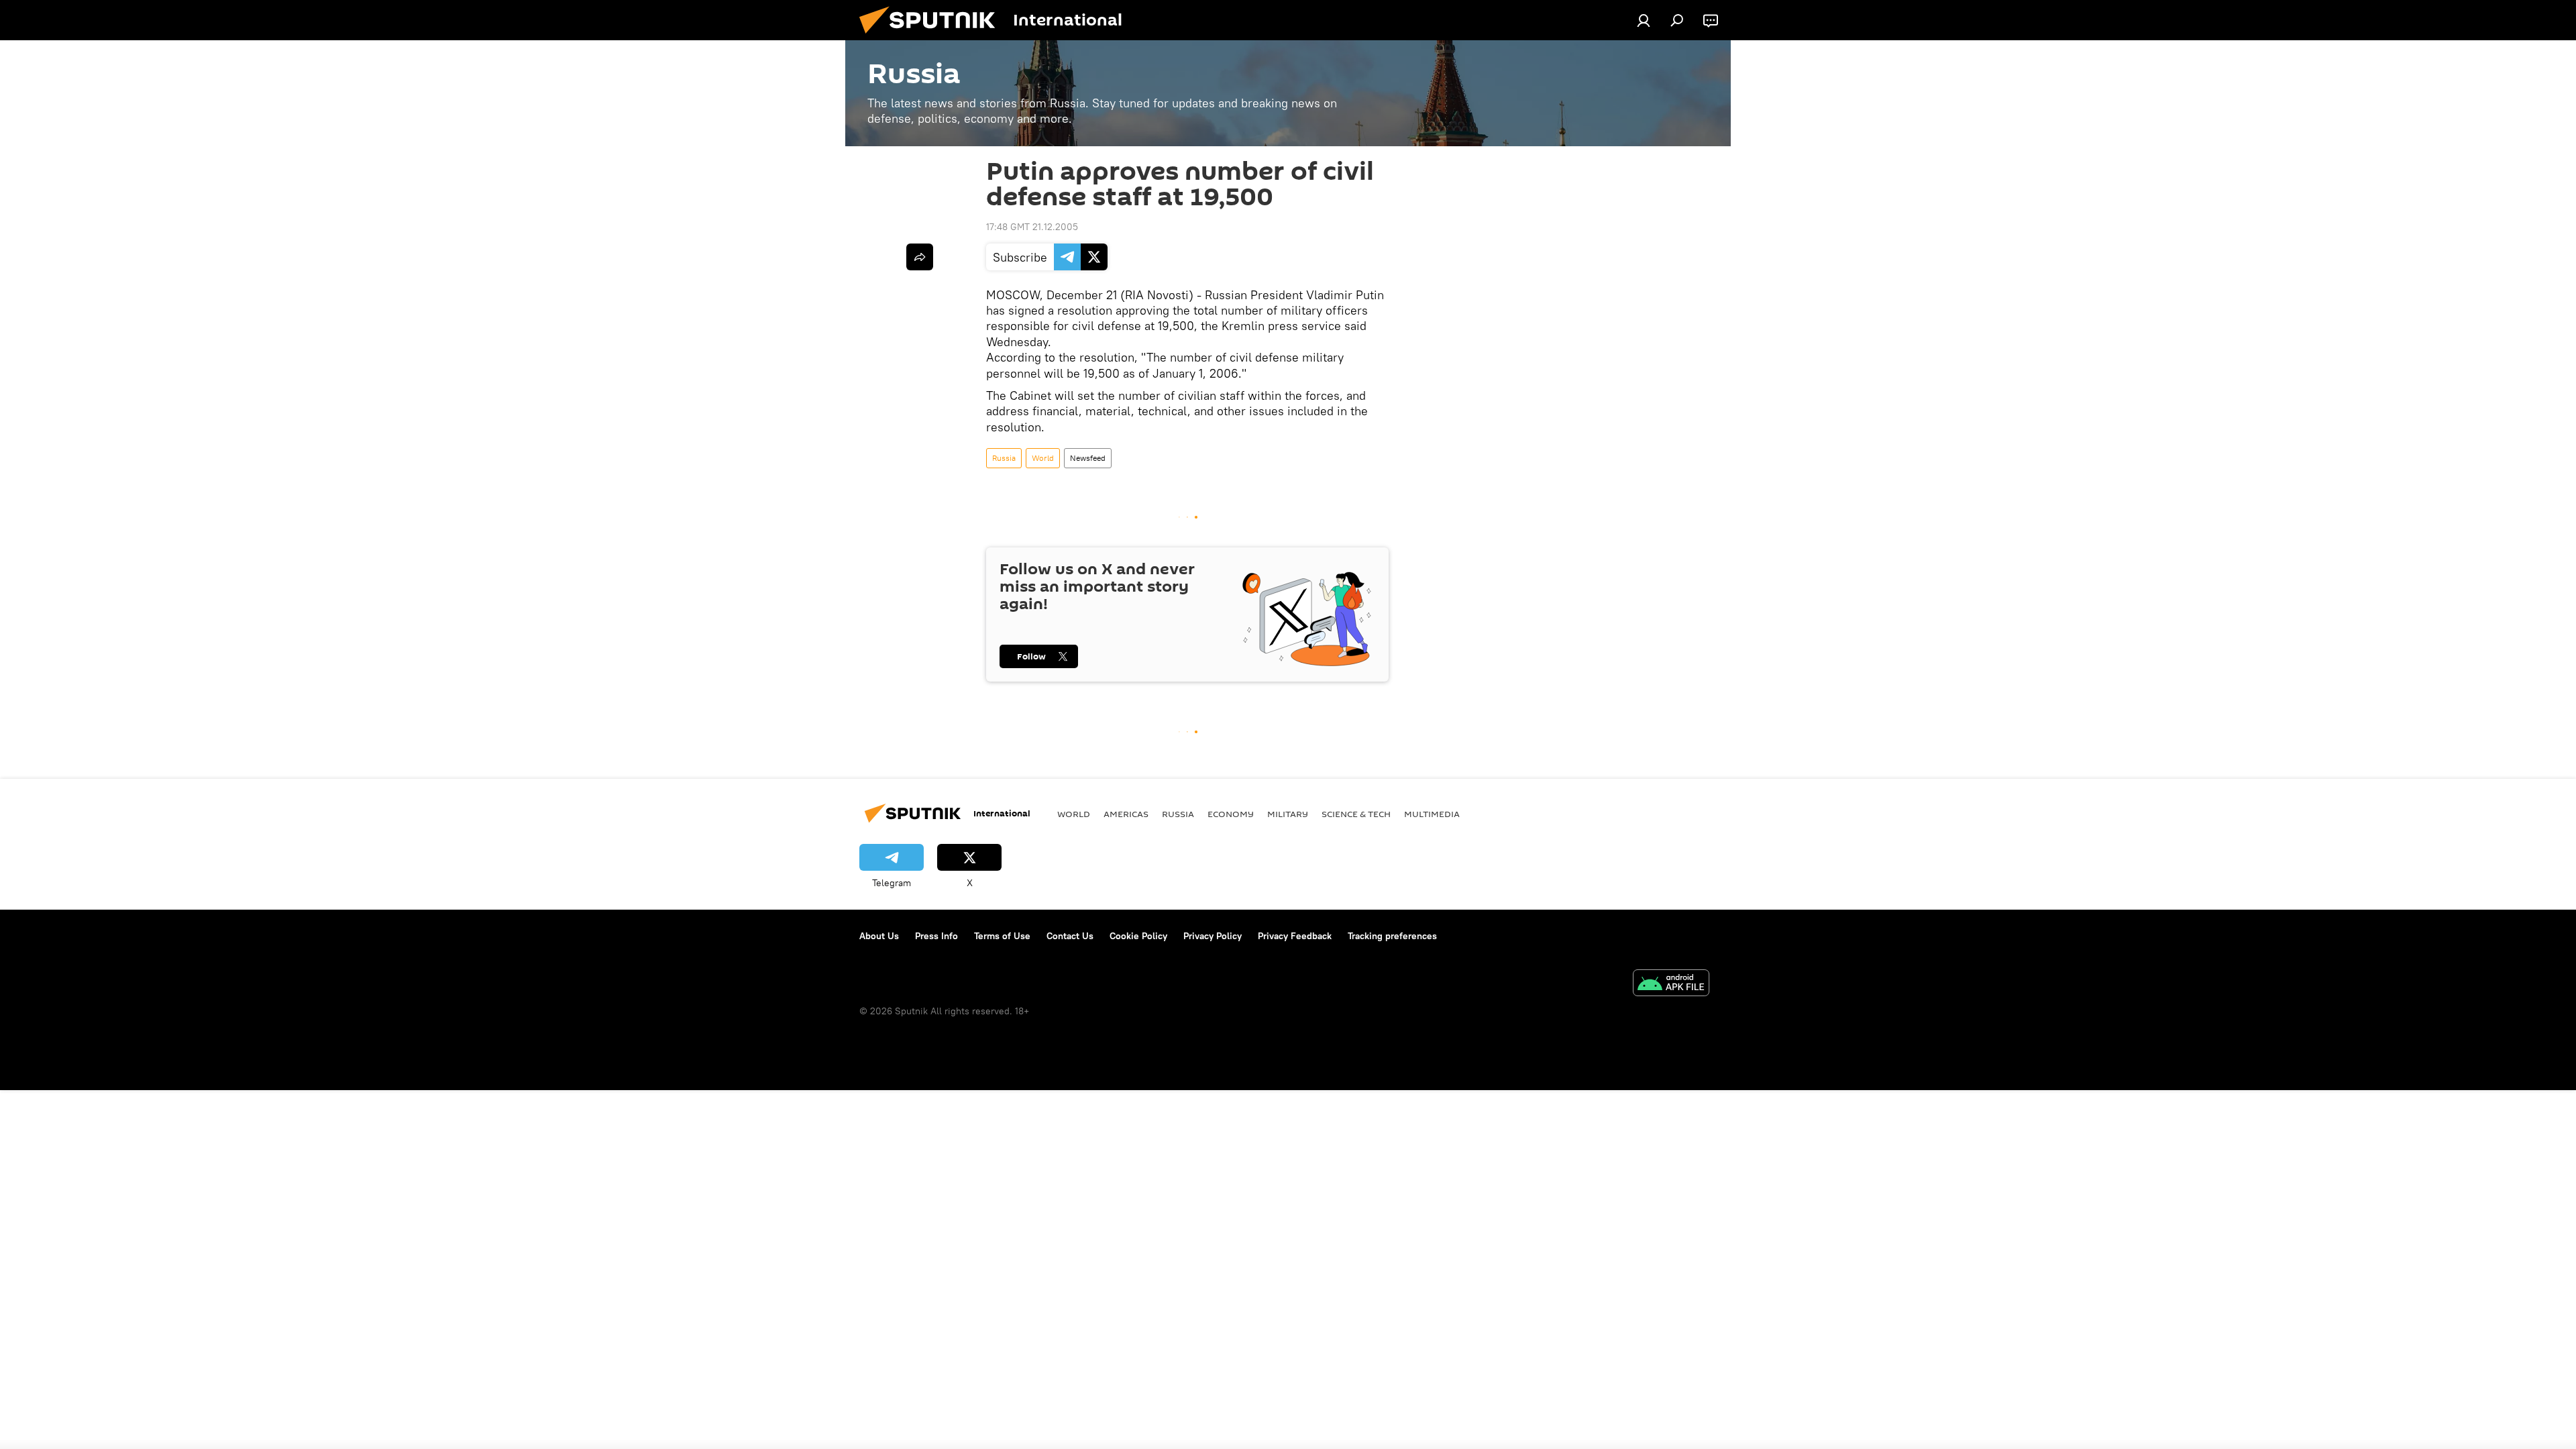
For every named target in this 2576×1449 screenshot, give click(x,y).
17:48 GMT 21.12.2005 (1032, 227)
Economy (1231, 814)
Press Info (936, 936)
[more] (920, 257)
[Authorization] (1644, 20)
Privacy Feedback (1295, 936)
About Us (879, 936)
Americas (1126, 814)
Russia (1004, 458)
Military (1288, 814)
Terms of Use (1002, 936)
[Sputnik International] (932, 37)
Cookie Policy (1138, 936)
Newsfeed (1088, 458)
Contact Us (1070, 936)
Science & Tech (1356, 814)
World (1043, 458)
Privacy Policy (1213, 936)
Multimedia (1432, 814)
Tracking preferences (1392, 936)
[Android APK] (1671, 984)
